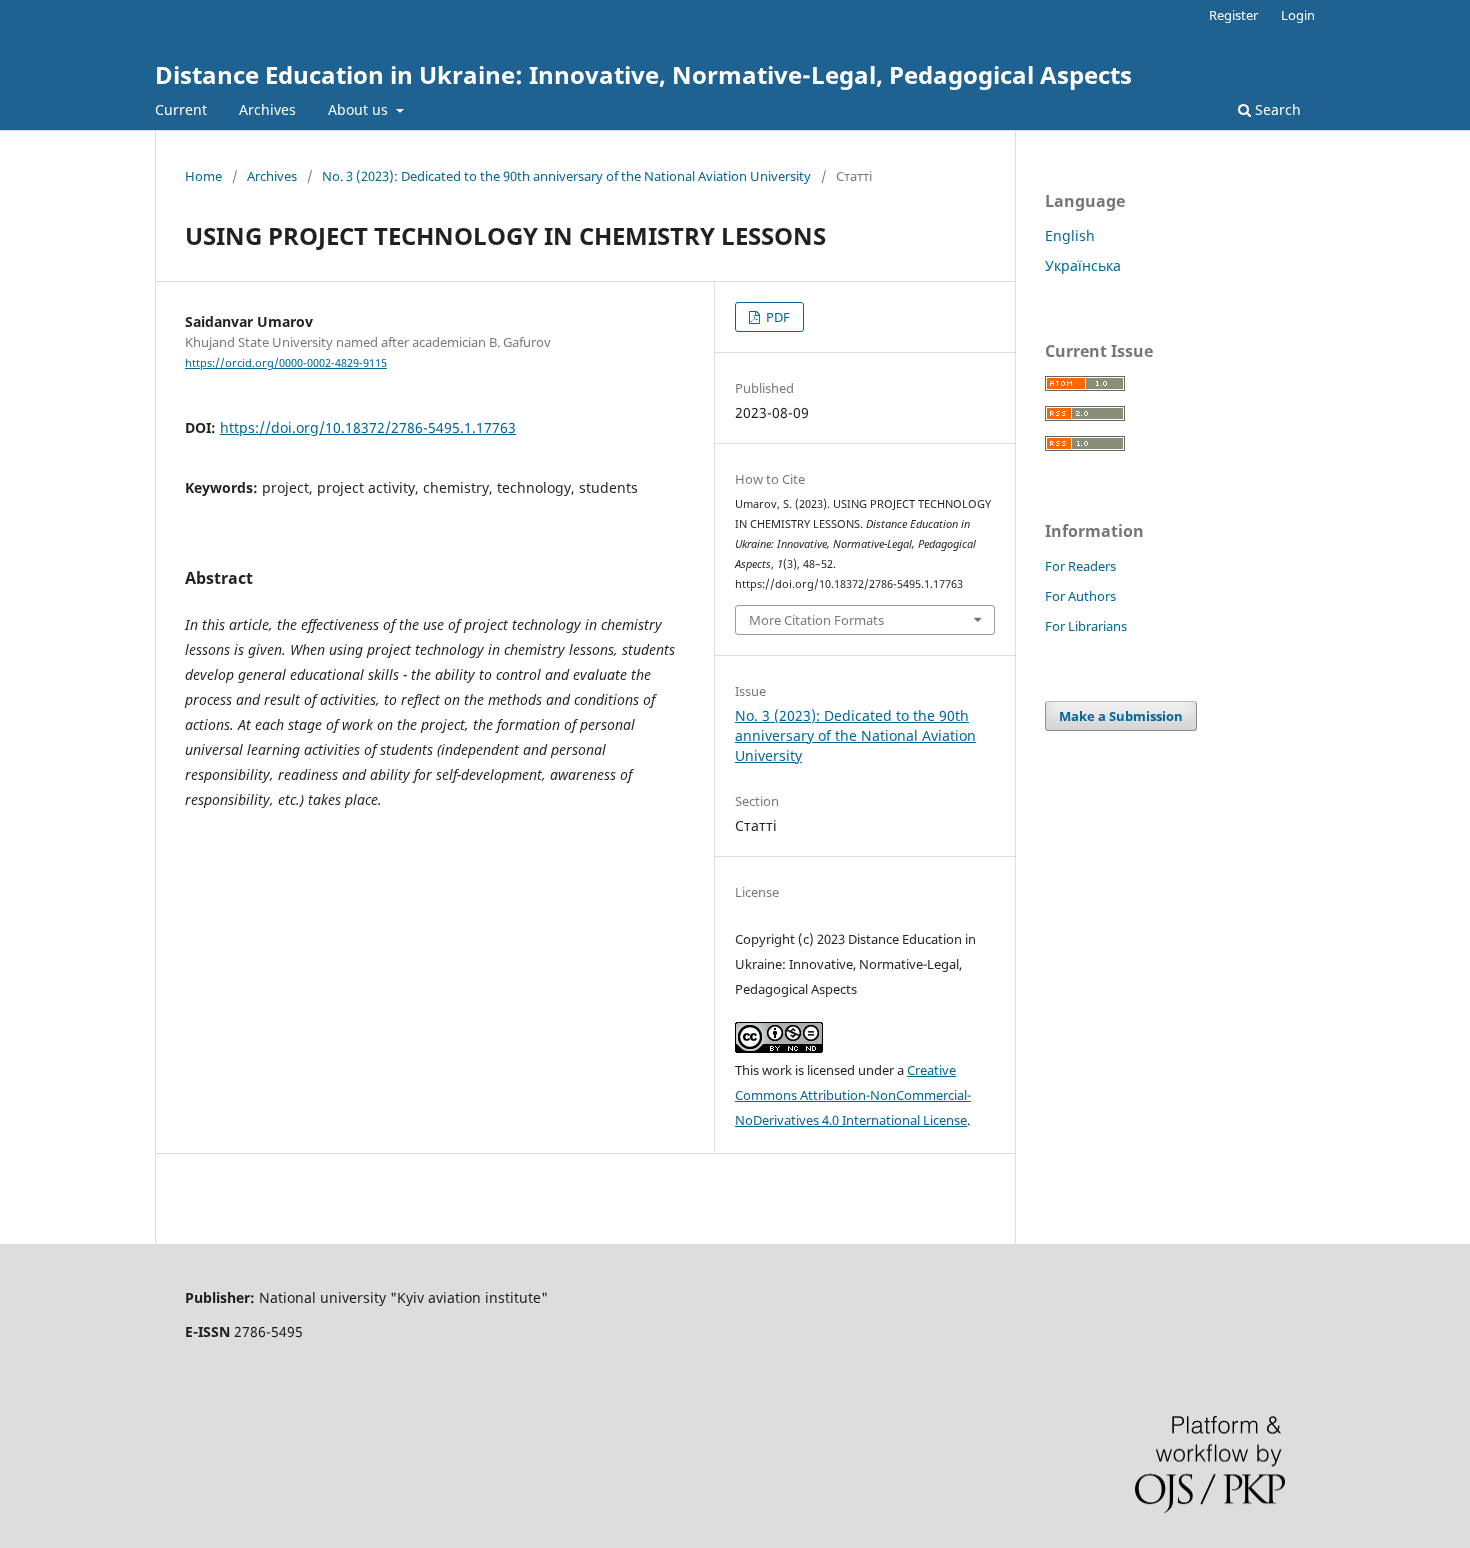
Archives (267, 109)
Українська (1083, 265)
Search (1276, 109)
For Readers (1080, 566)
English (1070, 235)
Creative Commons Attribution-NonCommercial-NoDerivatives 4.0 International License (853, 1095)
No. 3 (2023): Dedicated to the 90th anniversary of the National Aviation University (566, 176)
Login (1298, 15)
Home (203, 176)
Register (1233, 15)
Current (181, 109)
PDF (776, 317)
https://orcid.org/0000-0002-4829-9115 (286, 363)
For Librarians (1086, 626)
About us (360, 109)
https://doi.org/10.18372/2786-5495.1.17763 (368, 427)
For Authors (1080, 596)
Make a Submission (1121, 716)
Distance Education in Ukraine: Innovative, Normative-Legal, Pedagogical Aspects (643, 74)
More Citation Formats (816, 620)
